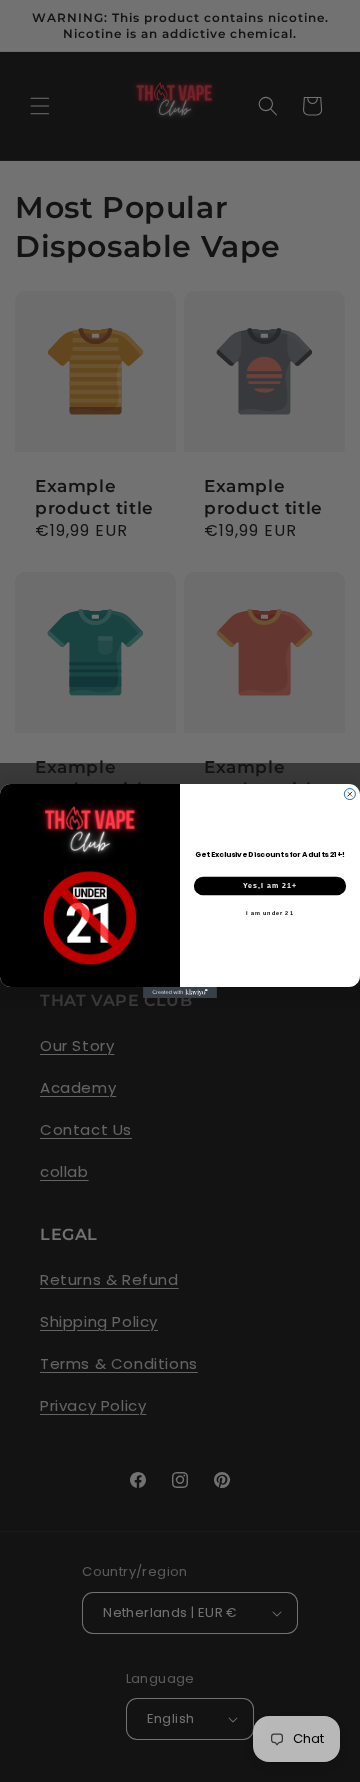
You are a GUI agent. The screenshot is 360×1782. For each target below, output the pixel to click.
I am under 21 (270, 913)
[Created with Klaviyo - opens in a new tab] (180, 992)
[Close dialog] (349, 794)
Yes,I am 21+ (270, 886)
